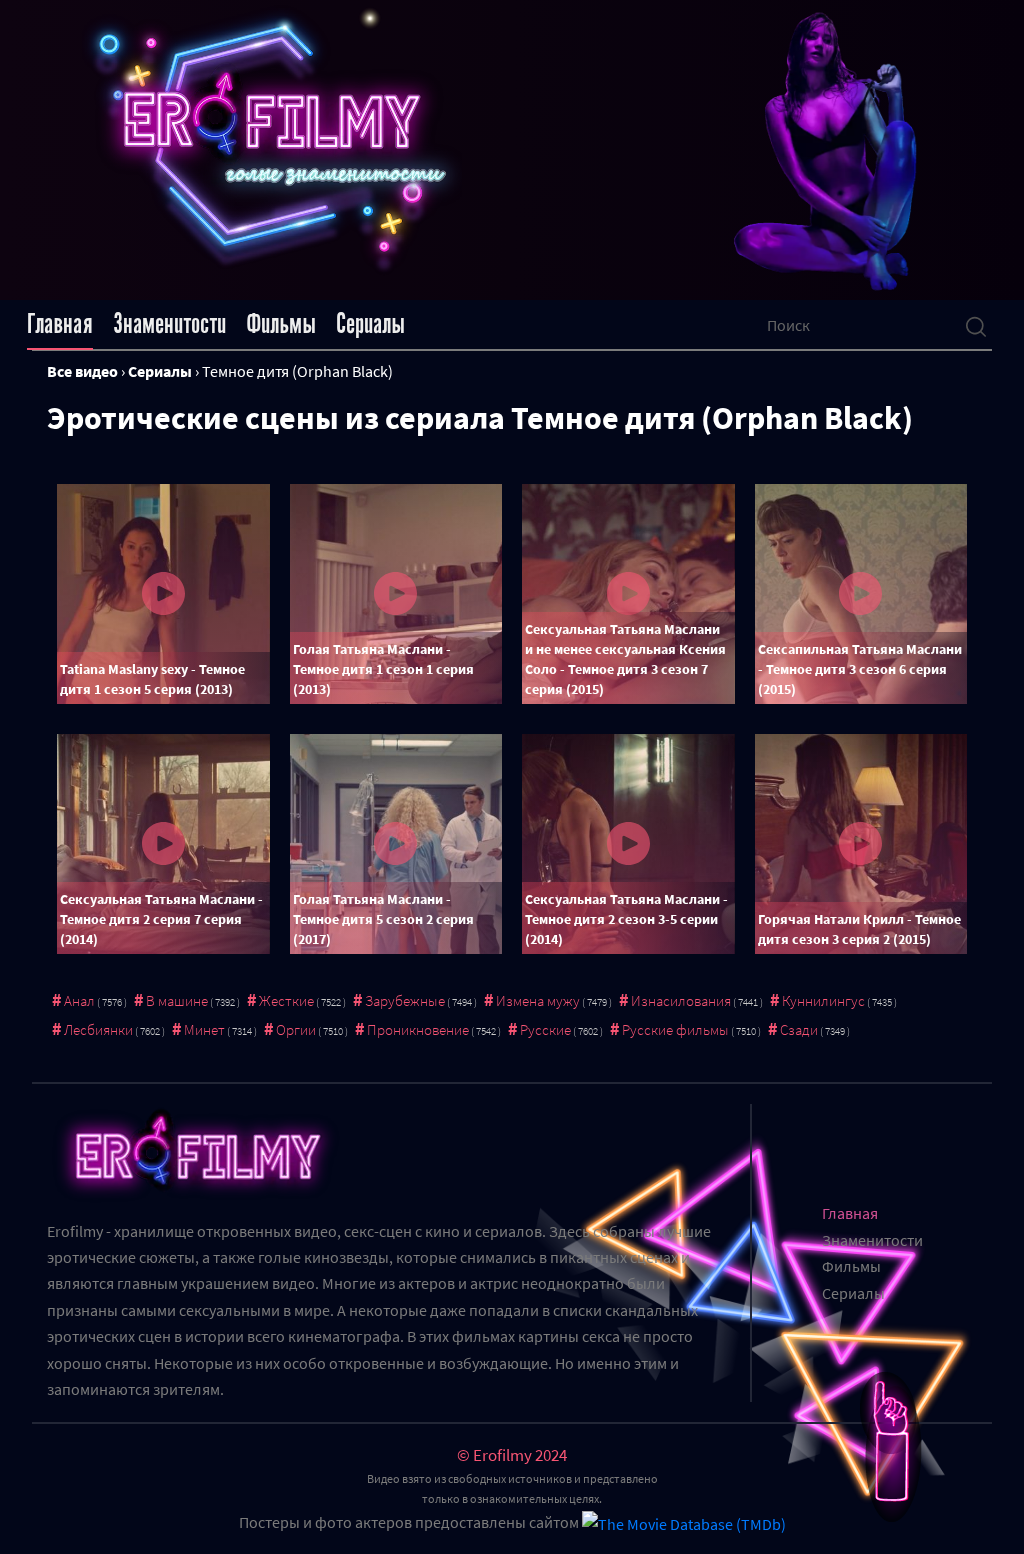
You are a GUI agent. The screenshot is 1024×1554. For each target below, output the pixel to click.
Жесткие (286, 1000)
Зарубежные (405, 1000)
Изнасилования (681, 1000)
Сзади (799, 1029)
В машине (177, 1000)
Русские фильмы (675, 1029)
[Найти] (976, 325)
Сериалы (370, 324)
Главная (60, 324)
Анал (79, 1000)
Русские (545, 1029)
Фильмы (281, 324)
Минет (204, 1029)
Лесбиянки (98, 1029)
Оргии (296, 1029)
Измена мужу (538, 1000)
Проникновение (418, 1029)
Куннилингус (823, 1000)
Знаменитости (169, 324)
